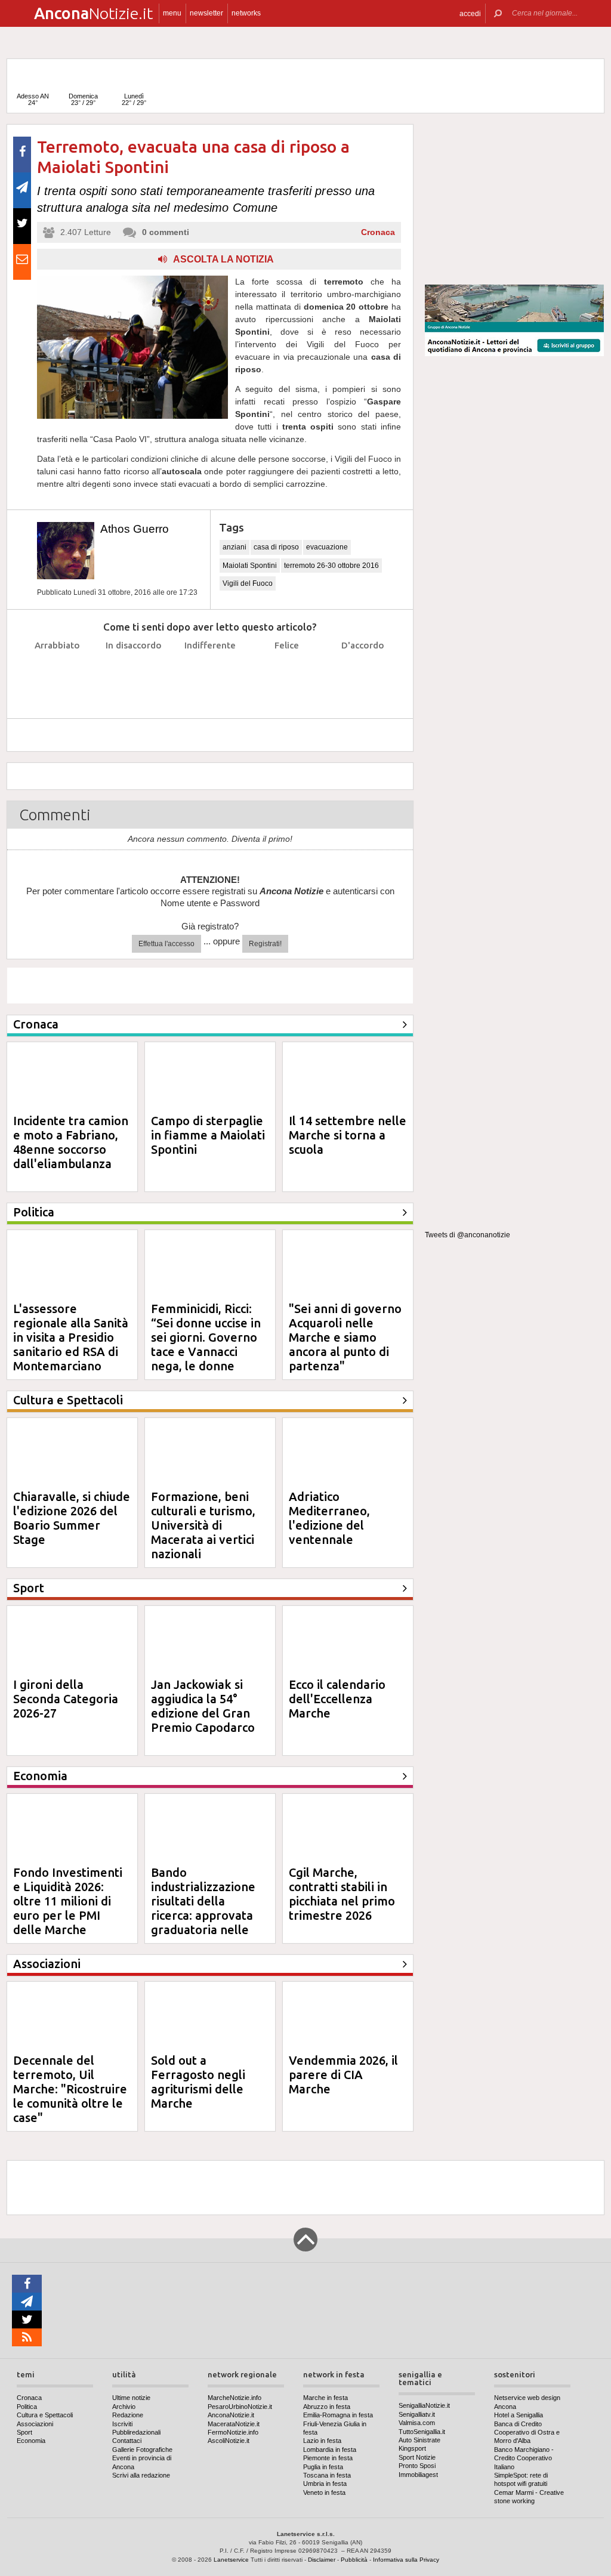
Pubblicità (354, 2560)
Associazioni (35, 2424)
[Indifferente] (210, 675)
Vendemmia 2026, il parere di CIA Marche (343, 2075)
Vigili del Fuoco (248, 583)
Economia (31, 2441)
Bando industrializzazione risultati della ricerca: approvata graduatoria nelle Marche (203, 1908)
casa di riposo (276, 547)
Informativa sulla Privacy (406, 2560)
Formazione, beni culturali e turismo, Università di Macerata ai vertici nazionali (203, 1525)
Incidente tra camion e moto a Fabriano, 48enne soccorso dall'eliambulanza (71, 1142)
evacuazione (327, 547)
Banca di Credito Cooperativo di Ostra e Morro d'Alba (527, 2433)
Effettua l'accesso (166, 944)
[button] (470, 13)
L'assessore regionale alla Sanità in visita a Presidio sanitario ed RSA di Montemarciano (71, 1337)
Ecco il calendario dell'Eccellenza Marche (337, 1699)
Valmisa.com (417, 2423)
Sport (24, 2432)
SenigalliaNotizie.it (424, 2405)
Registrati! (265, 944)
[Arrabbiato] (58, 675)
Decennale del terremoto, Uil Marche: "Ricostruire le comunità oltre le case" (70, 2089)
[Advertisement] (514, 199)
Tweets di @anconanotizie (467, 1235)
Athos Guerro (135, 529)
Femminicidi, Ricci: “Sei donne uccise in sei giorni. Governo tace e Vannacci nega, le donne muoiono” (206, 1344)
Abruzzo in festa (327, 2407)
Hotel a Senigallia (519, 2415)
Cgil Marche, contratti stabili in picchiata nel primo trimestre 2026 (342, 1894)
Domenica (83, 99)
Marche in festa (325, 2398)
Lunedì (134, 99)
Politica (27, 2407)
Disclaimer (322, 2560)
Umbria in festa (325, 2484)
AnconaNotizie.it (231, 2415)
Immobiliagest (418, 2475)
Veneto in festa (324, 2492)
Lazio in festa (322, 2441)
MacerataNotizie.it (234, 2424)
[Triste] (134, 675)
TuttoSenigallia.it (422, 2432)
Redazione (128, 2415)
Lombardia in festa (330, 2450)
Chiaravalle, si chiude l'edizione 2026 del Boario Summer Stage (72, 1518)
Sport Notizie (417, 2457)
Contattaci (127, 2441)
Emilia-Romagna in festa (338, 2415)
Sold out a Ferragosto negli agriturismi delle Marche (198, 2082)
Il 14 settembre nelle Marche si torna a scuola (348, 1135)
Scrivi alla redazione (141, 2475)
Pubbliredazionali (136, 2432)
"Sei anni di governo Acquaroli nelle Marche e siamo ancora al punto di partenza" (345, 1337)
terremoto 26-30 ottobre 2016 (331, 566)
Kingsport (412, 2448)
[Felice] (287, 675)
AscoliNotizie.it (229, 2441)
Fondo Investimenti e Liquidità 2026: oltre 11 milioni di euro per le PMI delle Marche (68, 1901)
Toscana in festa (327, 2475)
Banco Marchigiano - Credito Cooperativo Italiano (524, 2458)
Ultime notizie (131, 2398)
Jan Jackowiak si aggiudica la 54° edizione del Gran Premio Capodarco (203, 1706)
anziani (234, 547)
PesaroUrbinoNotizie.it (240, 2407)
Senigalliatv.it (417, 2414)
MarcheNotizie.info (234, 2398)
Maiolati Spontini (250, 566)
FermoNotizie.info (233, 2432)
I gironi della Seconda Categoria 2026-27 (66, 1699)
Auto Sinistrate (419, 2440)
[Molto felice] (363, 675)
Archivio (124, 2407)
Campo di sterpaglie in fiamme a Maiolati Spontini (208, 1135)
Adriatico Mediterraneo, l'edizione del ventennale (329, 1518)
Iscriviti (122, 2424)
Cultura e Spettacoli (45, 2415)
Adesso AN (33, 99)
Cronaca (378, 232)
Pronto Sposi (417, 2466)
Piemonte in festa (328, 2458)
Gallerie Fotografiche (142, 2450)
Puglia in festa (323, 2467)
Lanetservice (231, 2560)
